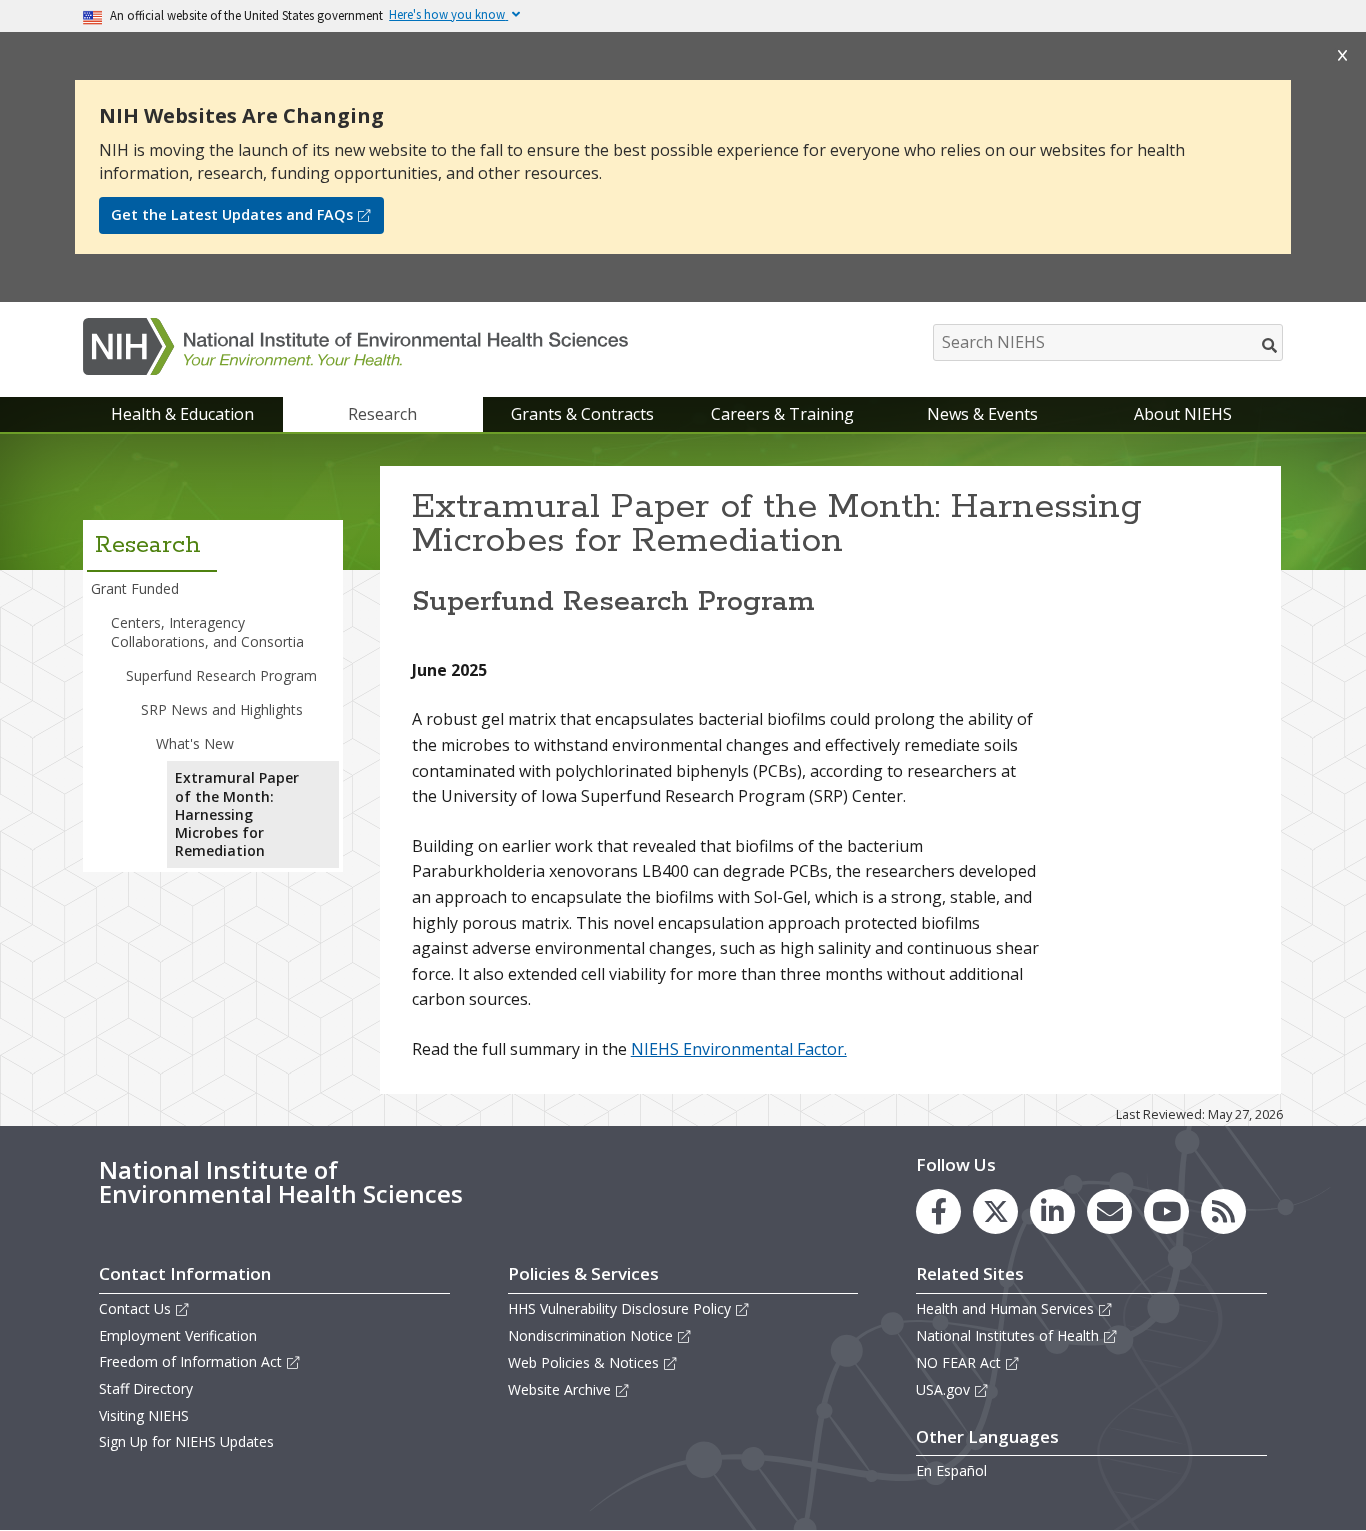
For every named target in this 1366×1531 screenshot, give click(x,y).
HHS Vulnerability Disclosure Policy (619, 1308)
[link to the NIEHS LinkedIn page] (1052, 1211)
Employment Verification (178, 1335)
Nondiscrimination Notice (590, 1335)
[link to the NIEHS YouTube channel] (1166, 1211)
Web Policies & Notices (583, 1362)
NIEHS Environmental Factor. (739, 1049)
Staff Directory (146, 1388)
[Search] (1270, 345)
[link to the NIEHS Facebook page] (938, 1211)
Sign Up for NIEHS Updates (186, 1441)
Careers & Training (782, 414)
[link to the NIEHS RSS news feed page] (1223, 1211)
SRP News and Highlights (222, 709)
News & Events (982, 414)
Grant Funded (135, 588)
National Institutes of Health (1007, 1335)
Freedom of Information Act (190, 1361)
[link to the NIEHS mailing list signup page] (1109, 1211)
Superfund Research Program (221, 675)
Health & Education (182, 414)
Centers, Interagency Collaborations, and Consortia (207, 631)
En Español (951, 1470)
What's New (195, 743)
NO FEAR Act (958, 1362)
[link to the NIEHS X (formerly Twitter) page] (995, 1211)
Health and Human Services (1005, 1308)
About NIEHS (1183, 414)
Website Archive (559, 1389)
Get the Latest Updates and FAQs (232, 214)
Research (382, 414)
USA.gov (943, 1389)
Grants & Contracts (582, 414)
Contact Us (135, 1308)
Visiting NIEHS (144, 1415)
